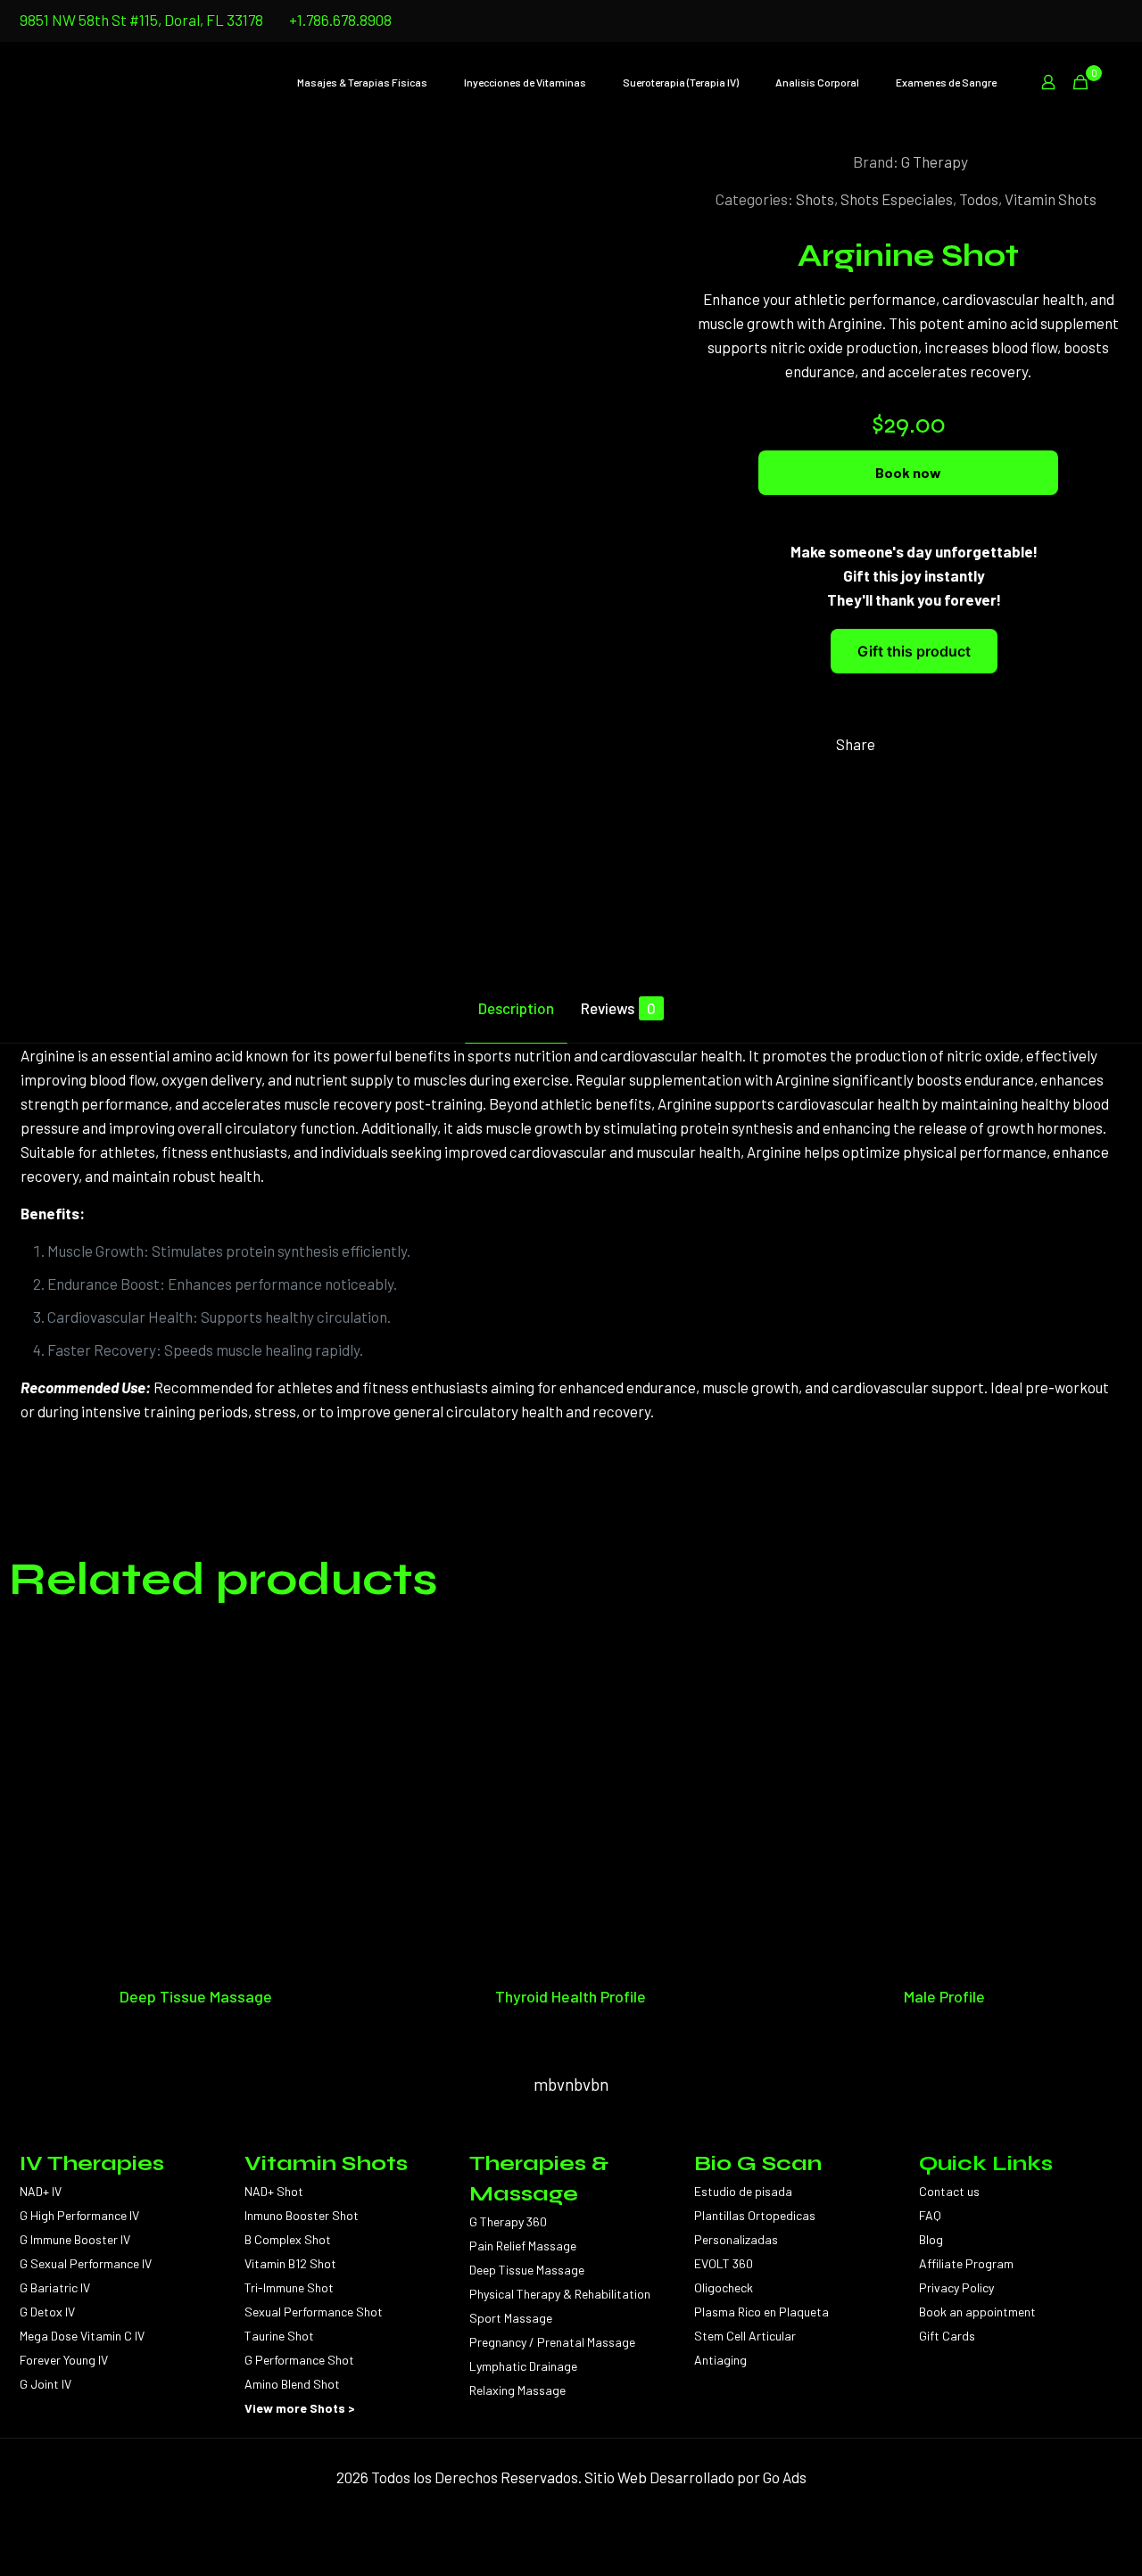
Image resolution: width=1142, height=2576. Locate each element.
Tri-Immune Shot (289, 2287)
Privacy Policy (956, 2287)
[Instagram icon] (1068, 21)
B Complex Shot (288, 2239)
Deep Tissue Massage (196, 1996)
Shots (815, 199)
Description (516, 1008)
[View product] (347, 1682)
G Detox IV (47, 2312)
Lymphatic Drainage (523, 2366)
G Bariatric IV (55, 2287)
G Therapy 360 (508, 2221)
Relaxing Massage (517, 2390)
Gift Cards (947, 2336)
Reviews (618, 1008)
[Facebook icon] (1090, 21)
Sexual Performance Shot (314, 2312)
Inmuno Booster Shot (302, 2215)
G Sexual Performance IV (86, 2263)
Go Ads (785, 2477)
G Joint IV (46, 2384)
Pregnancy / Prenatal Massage (552, 2342)
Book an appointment (977, 2312)
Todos (979, 199)
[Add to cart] (347, 1644)
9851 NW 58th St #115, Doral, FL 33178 (141, 20)
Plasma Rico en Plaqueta (761, 2312)
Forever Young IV (64, 2360)
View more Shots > (300, 2408)
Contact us (949, 2191)
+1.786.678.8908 (340, 20)
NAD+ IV (41, 2191)
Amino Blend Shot (292, 2384)
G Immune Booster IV (75, 2239)
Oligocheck (724, 2287)
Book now (908, 472)
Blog (931, 2239)
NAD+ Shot (274, 2191)
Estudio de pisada (743, 2191)
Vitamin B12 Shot (290, 2263)
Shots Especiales (897, 199)
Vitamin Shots (1051, 199)
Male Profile (944, 1996)
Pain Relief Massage (523, 2246)
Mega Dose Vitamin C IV (82, 2336)
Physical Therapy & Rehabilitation (560, 2294)
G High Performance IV (79, 2215)
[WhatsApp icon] (1112, 21)
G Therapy (935, 161)
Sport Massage (511, 2318)
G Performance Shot (299, 2360)
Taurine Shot (279, 2336)
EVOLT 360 (724, 2263)
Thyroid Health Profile (571, 1996)
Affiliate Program (966, 2263)
